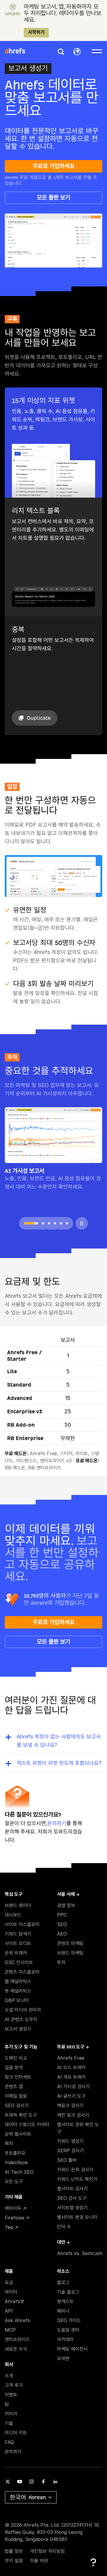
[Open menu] (97, 51)
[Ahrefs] (19, 51)
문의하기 (57, 1823)
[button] (61, 52)
